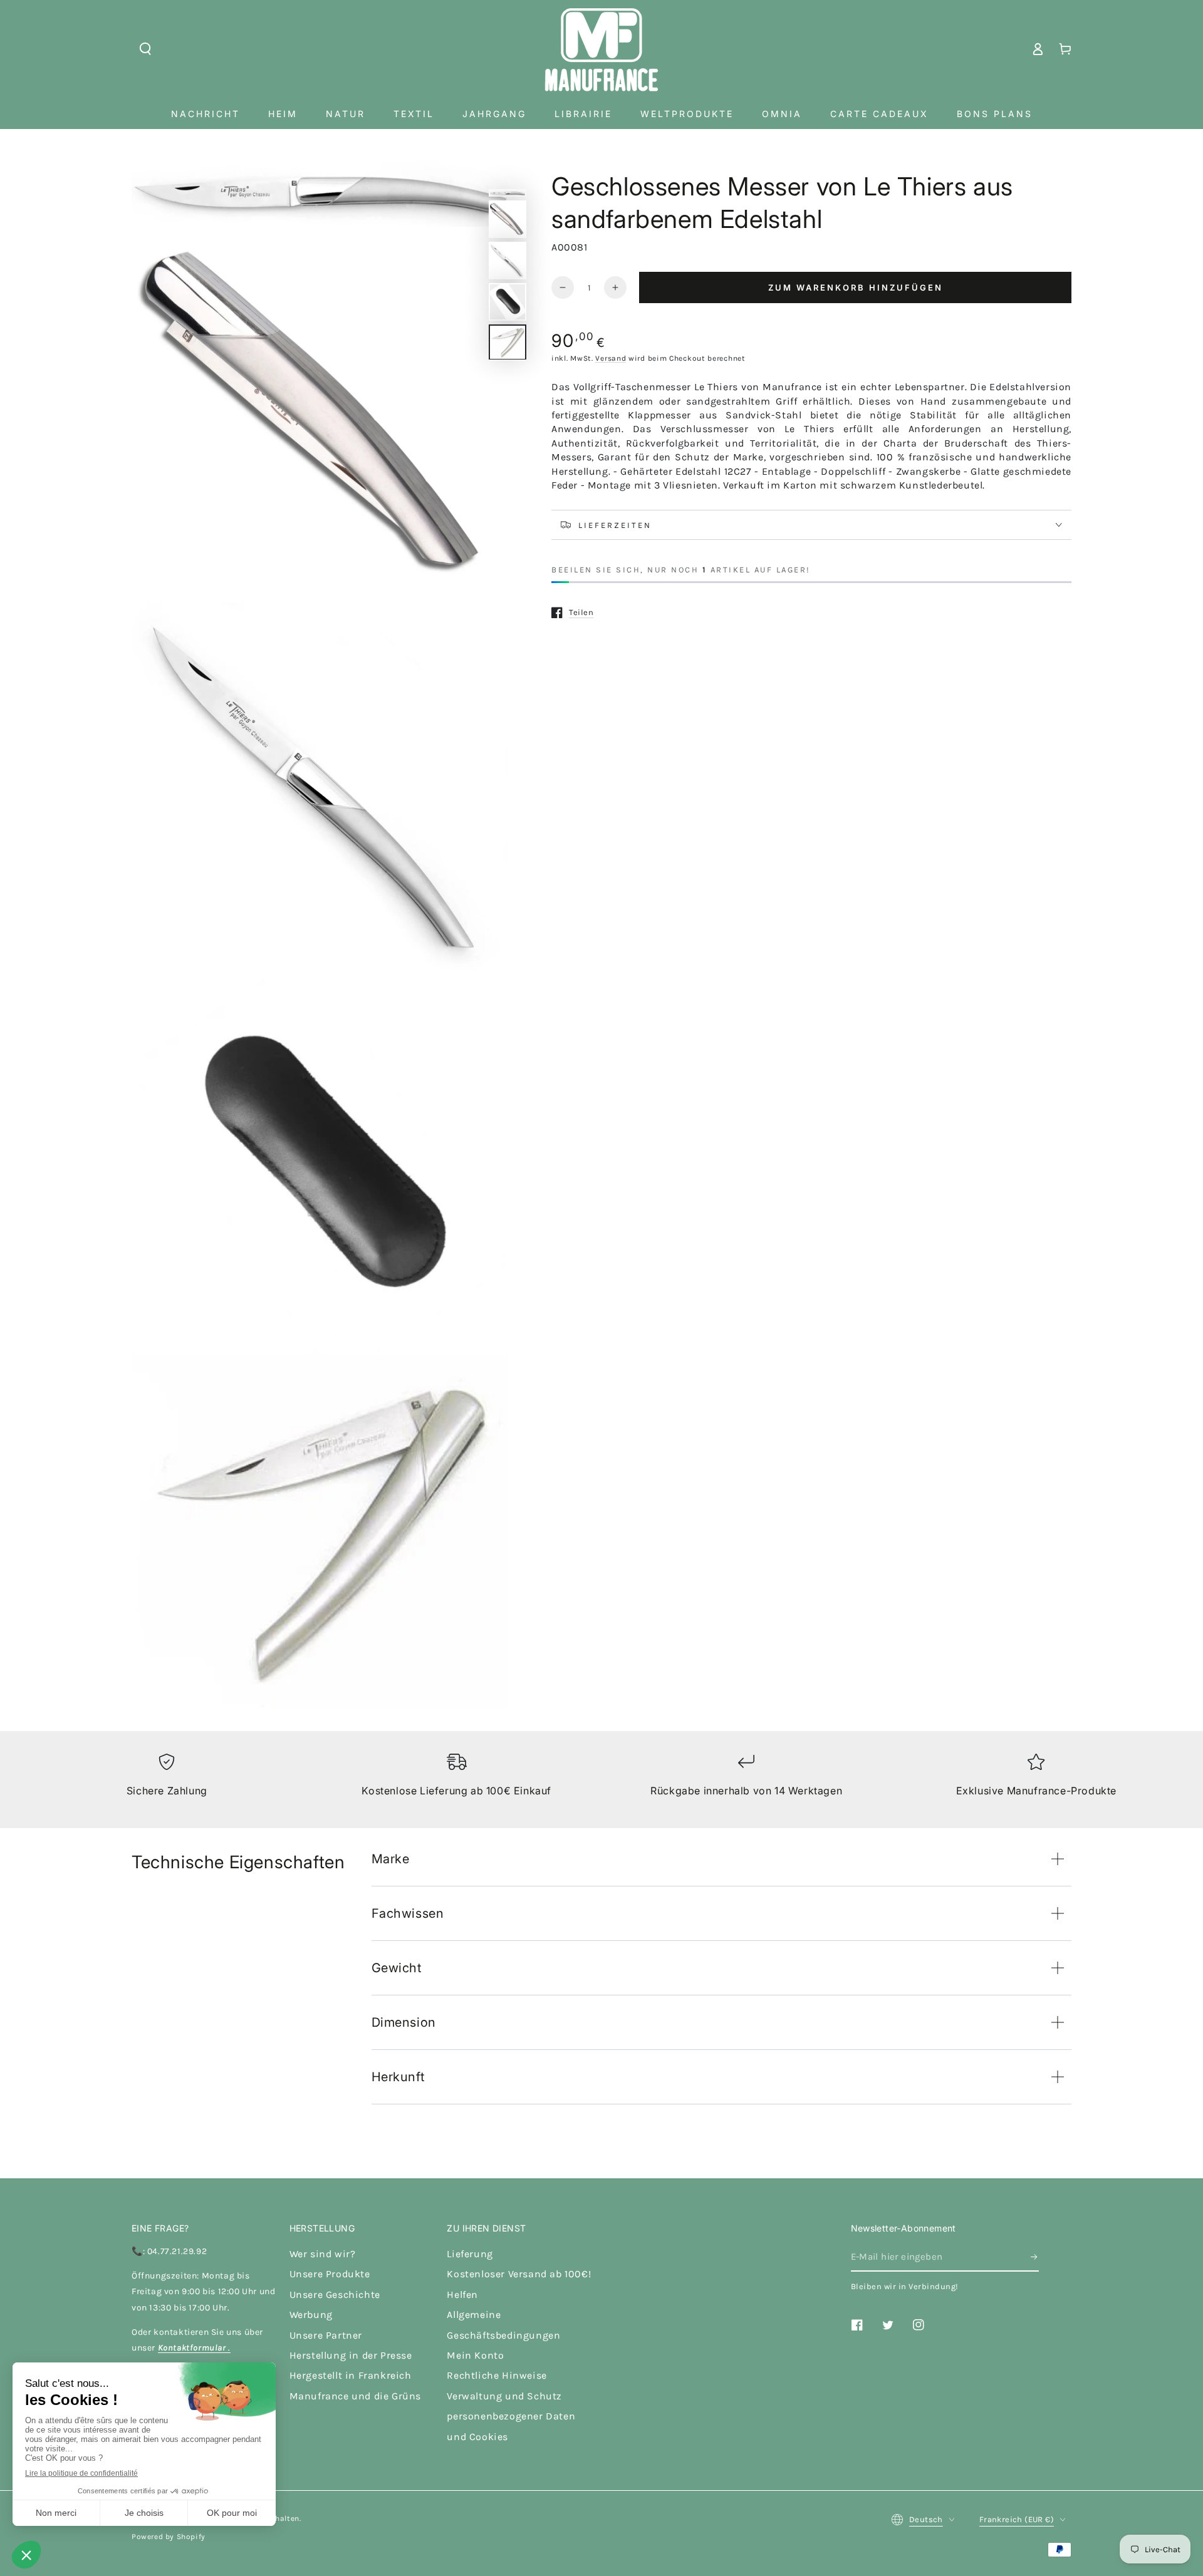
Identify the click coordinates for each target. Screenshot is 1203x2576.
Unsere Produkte (330, 2274)
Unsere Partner (326, 2335)
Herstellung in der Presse (351, 2355)
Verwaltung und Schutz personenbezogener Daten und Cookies (511, 2416)
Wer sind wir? (323, 2254)
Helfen (462, 2294)
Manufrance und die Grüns (355, 2396)
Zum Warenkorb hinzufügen (856, 287)
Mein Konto (475, 2355)
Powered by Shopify (169, 2537)
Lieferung (470, 2254)
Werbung (311, 2315)
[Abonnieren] (1035, 2257)
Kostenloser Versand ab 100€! (519, 2274)
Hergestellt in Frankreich (351, 2375)
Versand (611, 358)
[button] (145, 49)
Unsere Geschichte (335, 2294)
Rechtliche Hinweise (497, 2375)
